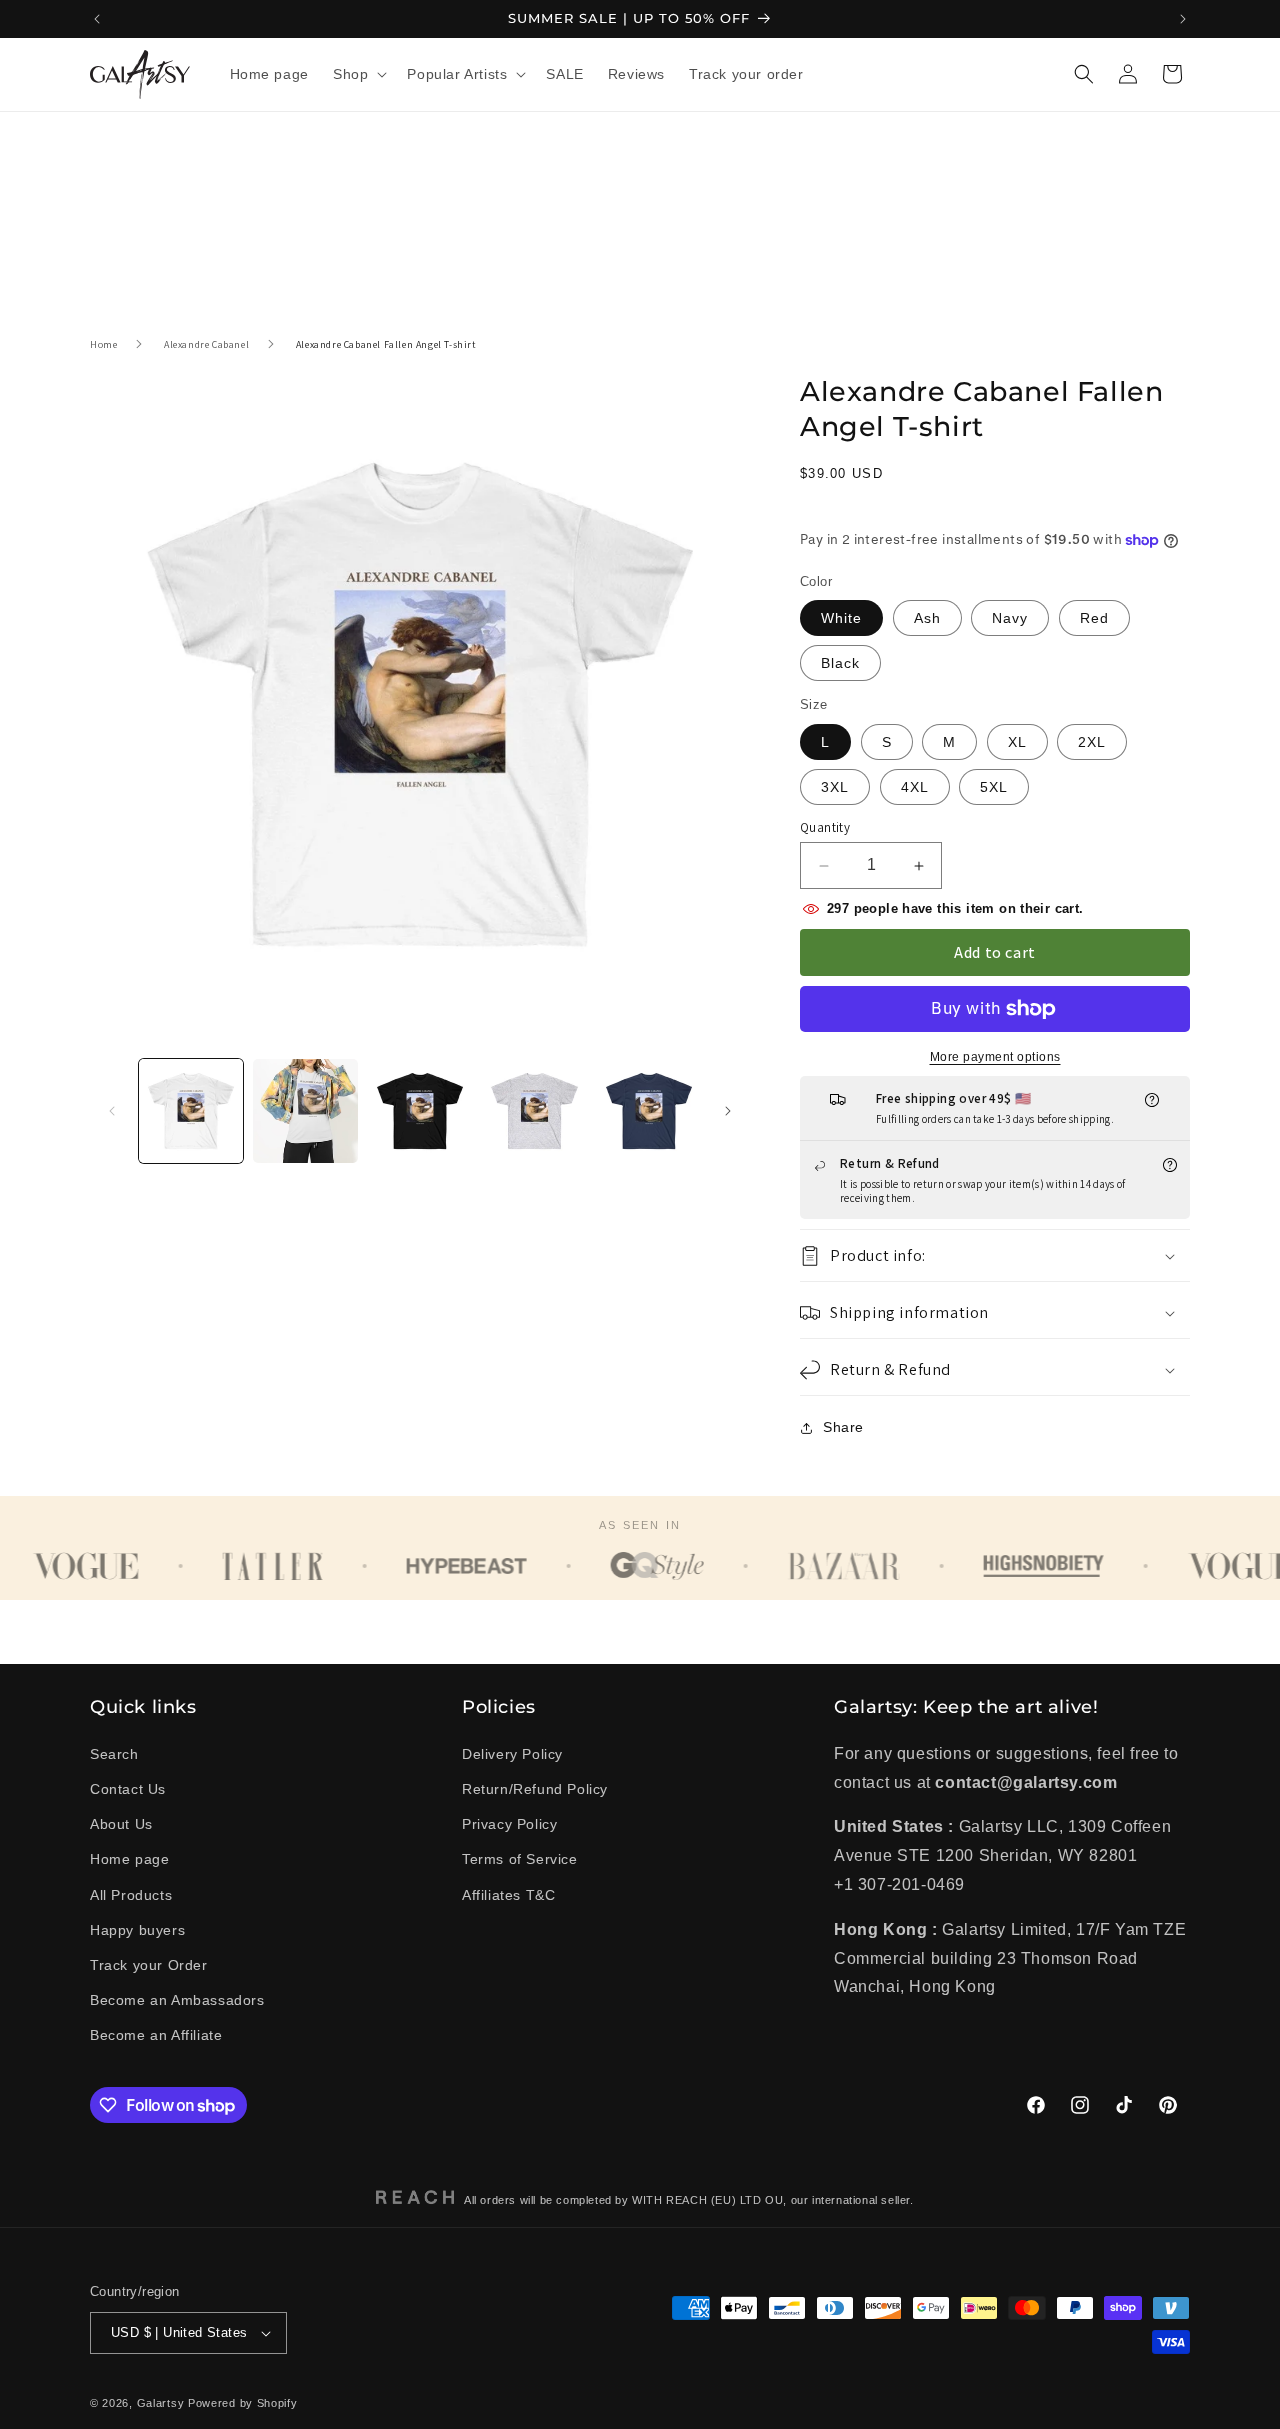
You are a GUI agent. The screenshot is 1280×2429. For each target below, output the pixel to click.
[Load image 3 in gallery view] (420, 1111)
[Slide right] (728, 1111)
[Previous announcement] (97, 19)
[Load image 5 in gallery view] (649, 1111)
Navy (1010, 619)
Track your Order (149, 1965)
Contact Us (128, 1789)
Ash (927, 619)
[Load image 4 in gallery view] (534, 1111)
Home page (129, 1859)
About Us (121, 1824)
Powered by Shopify (243, 2403)
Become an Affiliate (156, 2035)
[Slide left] (112, 1111)
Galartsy (161, 2403)
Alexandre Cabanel (206, 344)
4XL (915, 787)
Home (103, 344)
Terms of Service (520, 1859)
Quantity (825, 827)
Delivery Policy (512, 1754)
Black (840, 664)
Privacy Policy (509, 1824)
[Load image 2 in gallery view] (305, 1111)
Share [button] (843, 1428)
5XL (994, 787)
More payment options (995, 1057)
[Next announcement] (1183, 19)
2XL (1092, 742)
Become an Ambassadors (177, 2000)
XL (1017, 742)
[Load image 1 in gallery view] (191, 1111)
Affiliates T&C (508, 1894)
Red (1094, 619)
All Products (131, 1894)
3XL (835, 787)
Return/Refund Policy (535, 1789)
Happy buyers (137, 1930)
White (841, 619)
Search (114, 1754)
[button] (358, 74)
